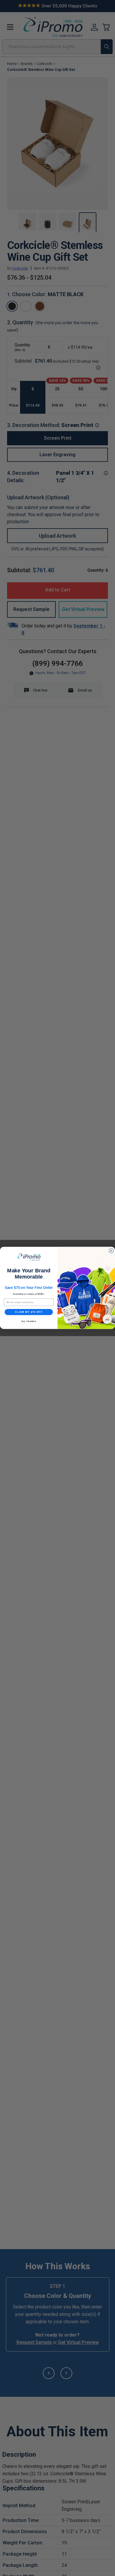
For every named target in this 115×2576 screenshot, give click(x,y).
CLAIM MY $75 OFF (29, 1312)
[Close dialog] (111, 1251)
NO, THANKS (29, 1322)
